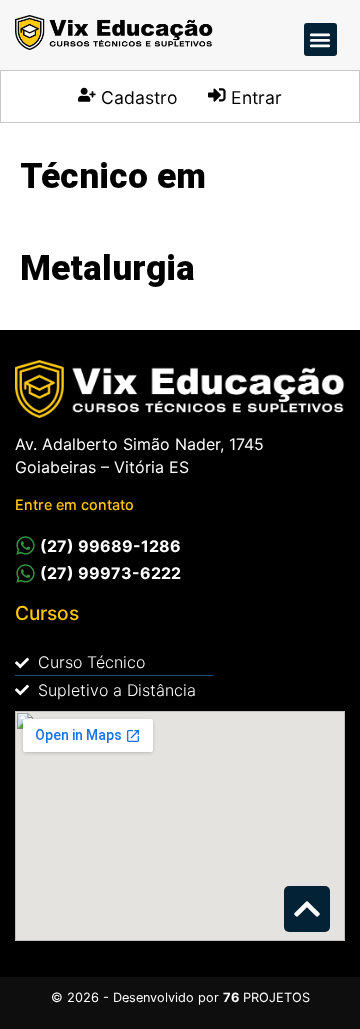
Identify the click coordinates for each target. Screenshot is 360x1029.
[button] (320, 39)
